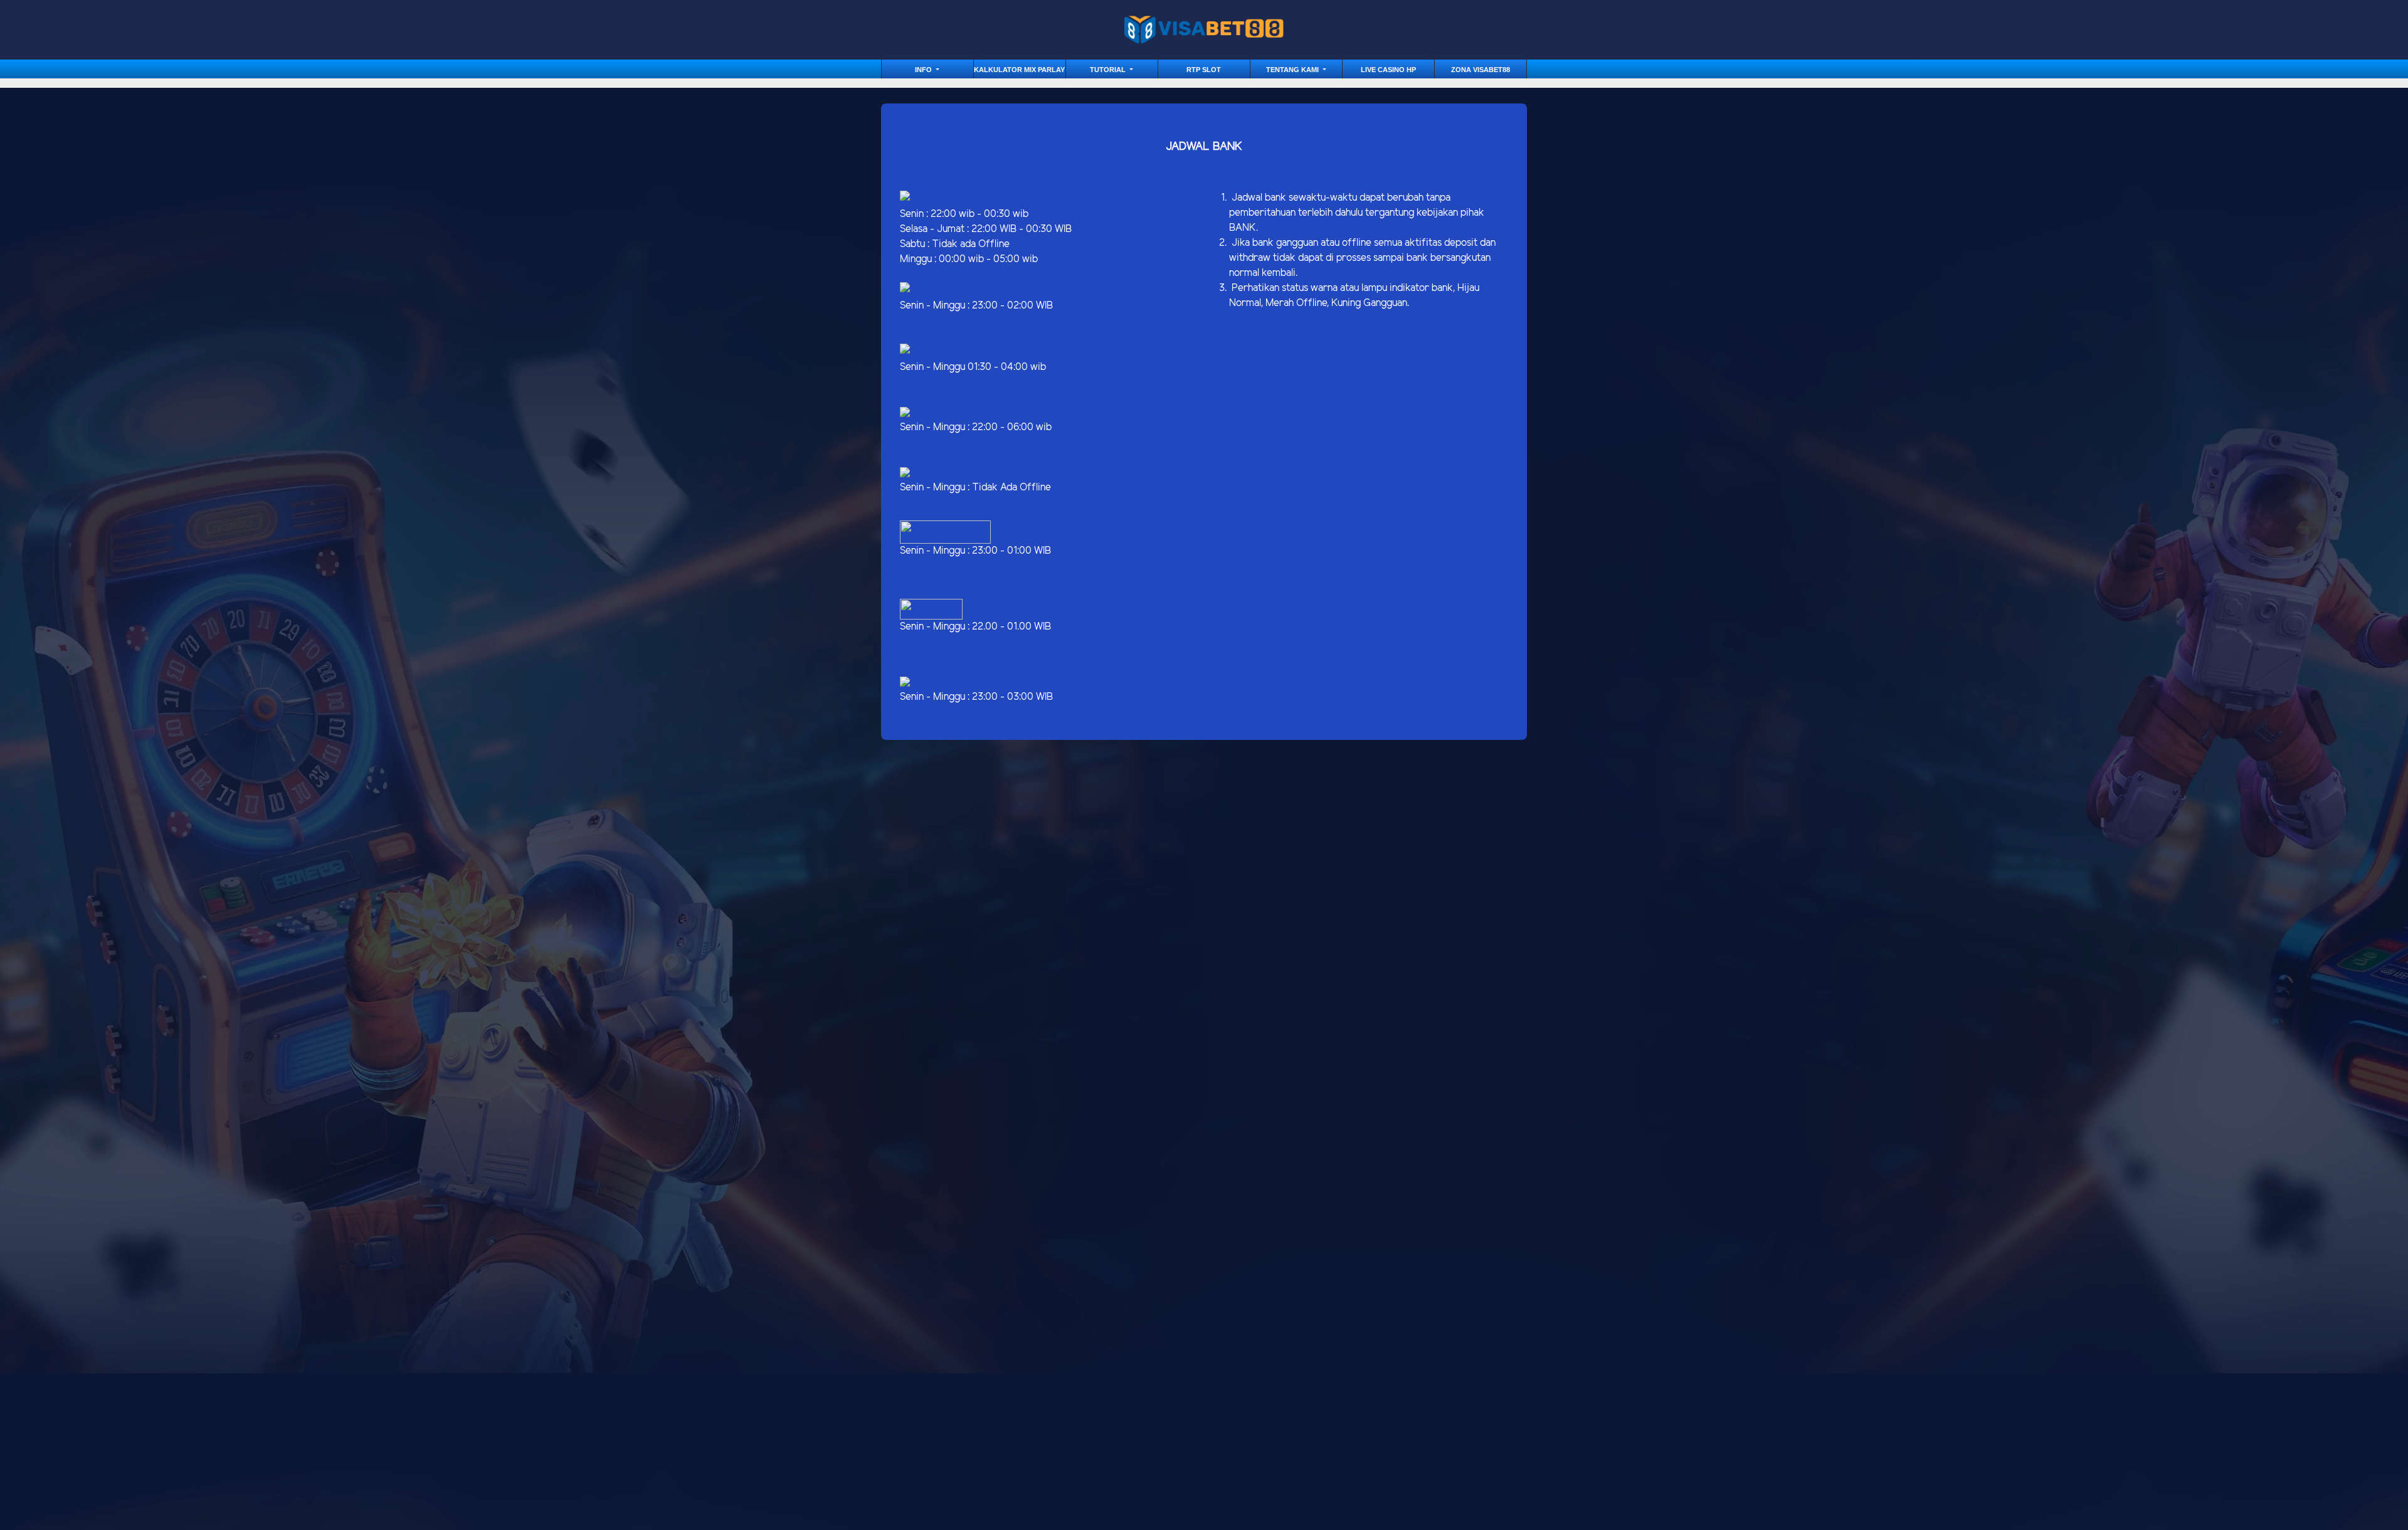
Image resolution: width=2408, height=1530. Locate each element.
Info (924, 70)
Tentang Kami (1293, 70)
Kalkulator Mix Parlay (1019, 70)
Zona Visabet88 (1481, 70)
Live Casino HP (1388, 70)
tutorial (1109, 70)
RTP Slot (1204, 70)
